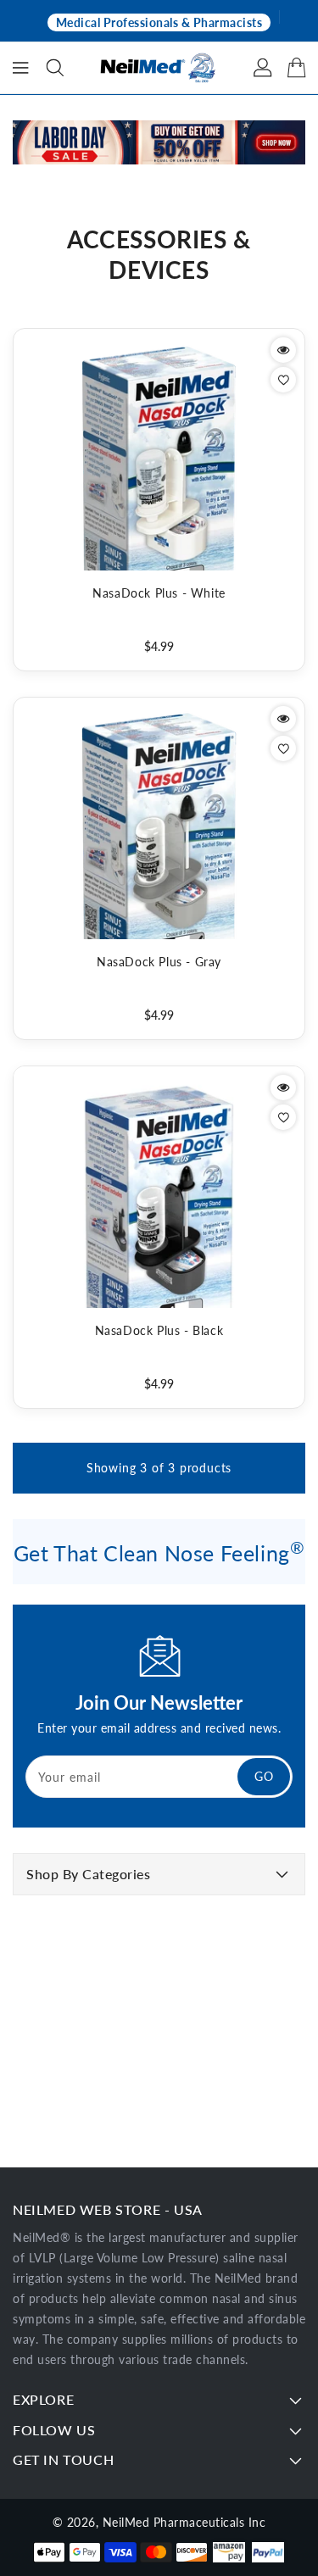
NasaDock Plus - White (159, 593)
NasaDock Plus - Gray (159, 962)
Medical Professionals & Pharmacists (159, 22)
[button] (55, 68)
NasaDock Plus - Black (159, 1330)
